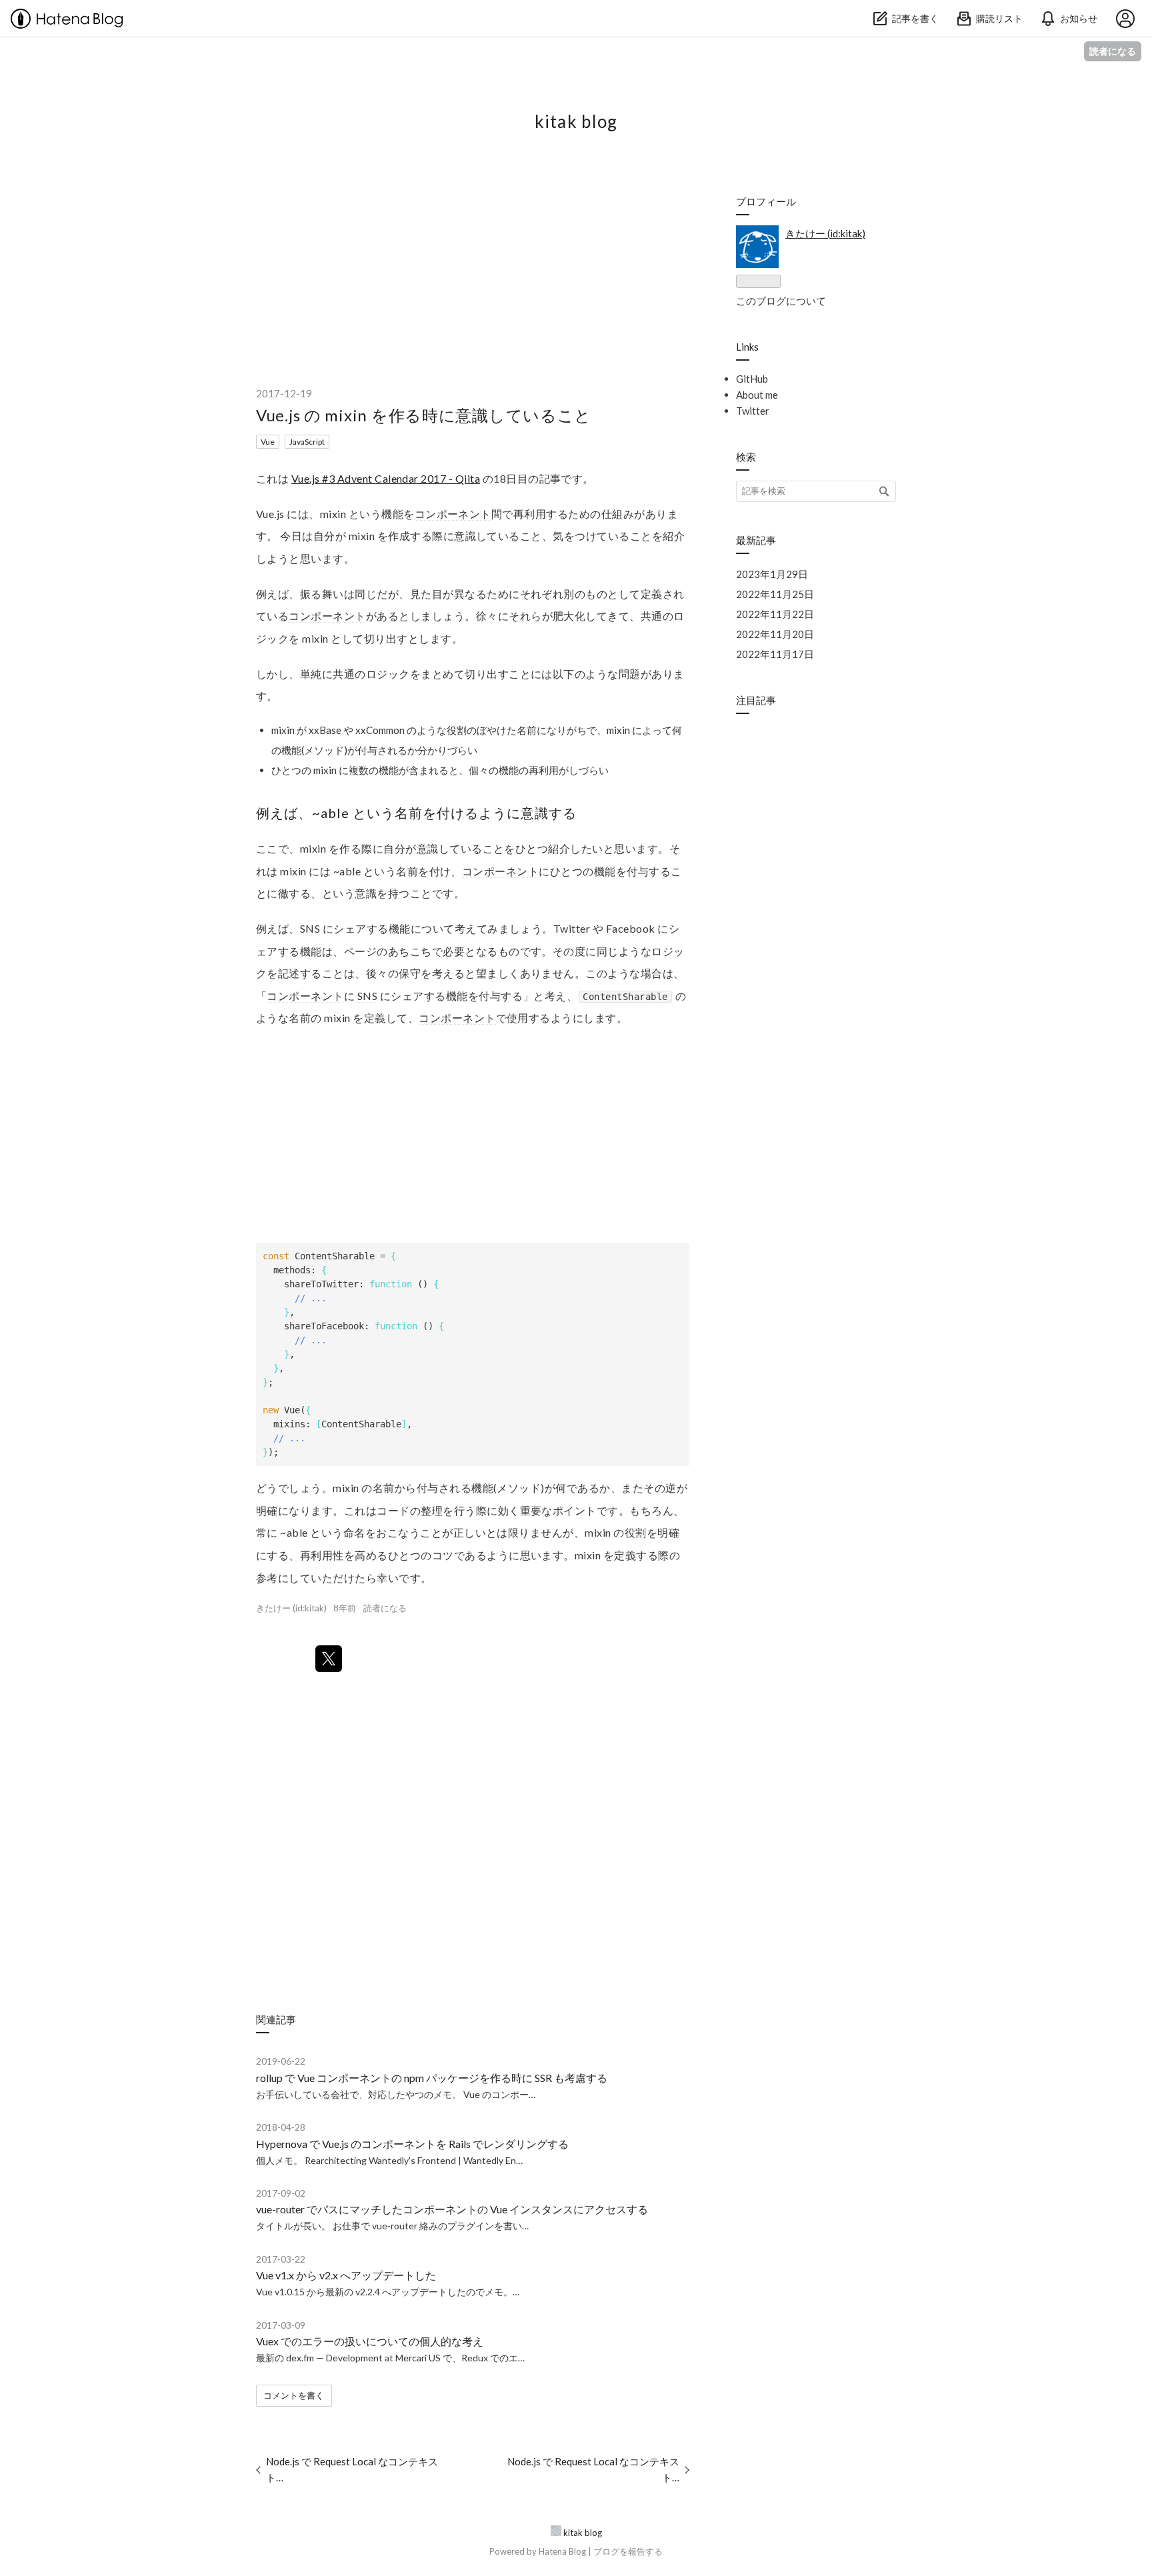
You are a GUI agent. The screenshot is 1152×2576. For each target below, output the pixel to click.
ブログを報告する (628, 2551)
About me (757, 395)
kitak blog (576, 121)
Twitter (572, 928)
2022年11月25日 (775, 594)
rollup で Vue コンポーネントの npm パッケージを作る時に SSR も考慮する (432, 2078)
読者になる (1113, 51)
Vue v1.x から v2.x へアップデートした (346, 2275)
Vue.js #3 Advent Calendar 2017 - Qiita (386, 478)
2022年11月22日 (775, 614)
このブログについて (781, 301)
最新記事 (756, 540)
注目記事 (756, 700)
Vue (268, 442)
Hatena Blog (562, 2551)
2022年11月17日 (775, 654)
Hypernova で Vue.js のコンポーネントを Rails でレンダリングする (412, 2144)
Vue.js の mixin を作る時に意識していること (424, 415)
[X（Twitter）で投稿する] (329, 1659)
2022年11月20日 (775, 634)
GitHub (752, 379)
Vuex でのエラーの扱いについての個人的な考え (370, 2341)
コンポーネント (453, 514)
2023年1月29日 (772, 574)
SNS (310, 928)
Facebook (631, 928)
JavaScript (307, 442)
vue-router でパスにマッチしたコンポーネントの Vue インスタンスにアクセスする (452, 2209)
